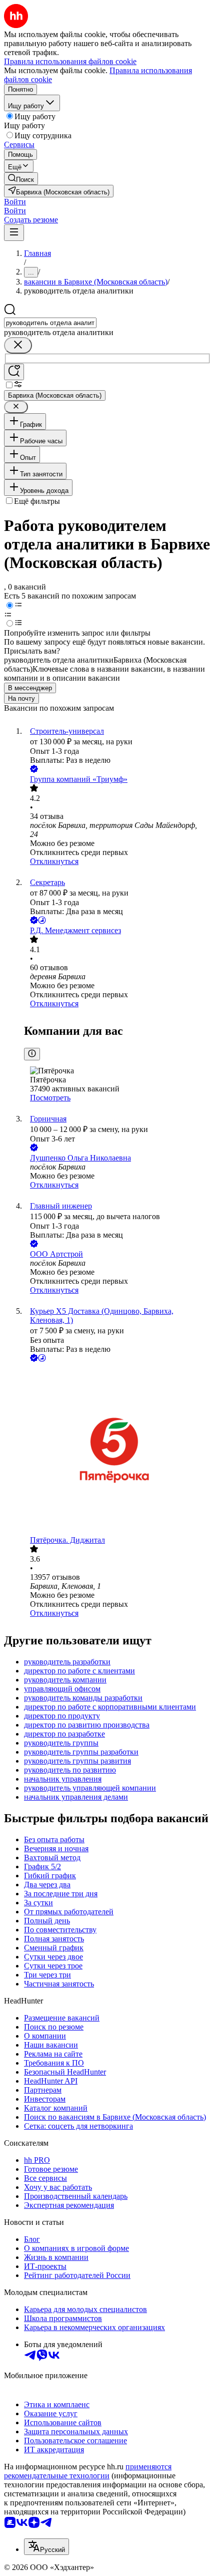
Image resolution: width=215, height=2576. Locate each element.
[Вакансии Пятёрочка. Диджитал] (117, 1450)
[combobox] (50, 323)
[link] (21, 179)
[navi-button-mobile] (14, 233)
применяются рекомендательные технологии (88, 2471)
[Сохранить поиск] (14, 372)
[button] (15, 202)
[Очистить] (18, 345)
